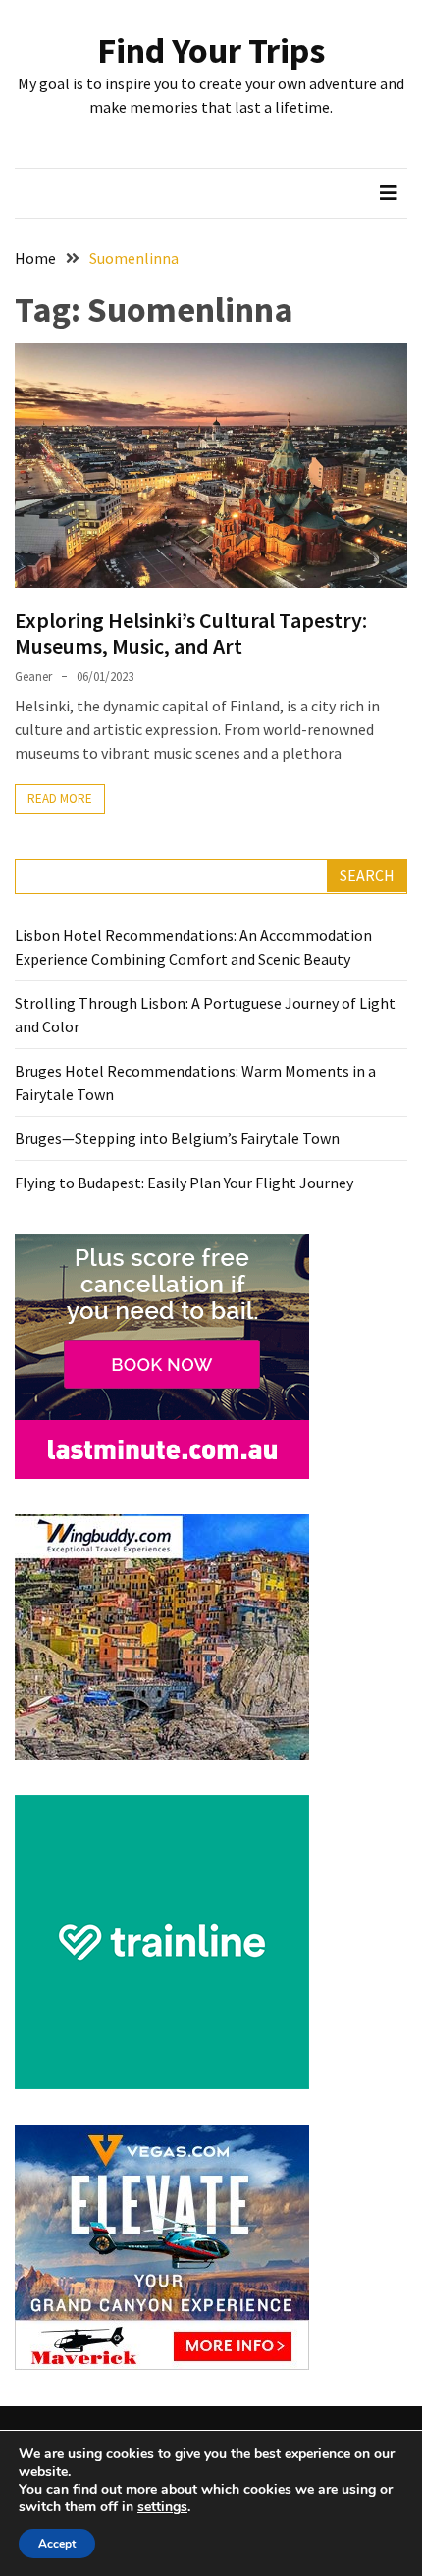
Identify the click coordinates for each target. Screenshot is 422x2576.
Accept (57, 2544)
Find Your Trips (211, 51)
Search (367, 875)
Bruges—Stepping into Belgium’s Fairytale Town (177, 1138)
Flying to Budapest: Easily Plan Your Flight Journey (184, 1183)
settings (162, 2507)
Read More (60, 798)
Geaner (33, 677)
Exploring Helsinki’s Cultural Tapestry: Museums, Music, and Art (191, 633)
